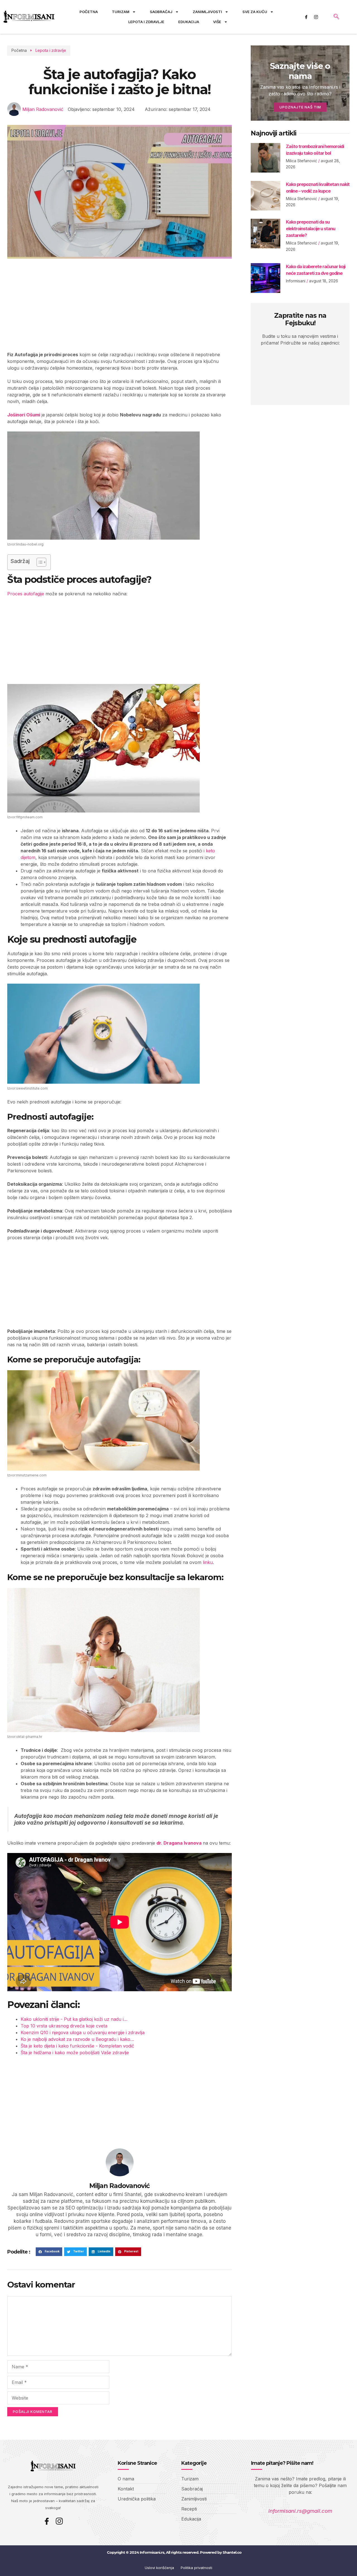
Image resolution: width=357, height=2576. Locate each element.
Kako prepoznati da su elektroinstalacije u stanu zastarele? (311, 229)
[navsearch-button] (336, 17)
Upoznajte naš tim (300, 107)
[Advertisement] (120, 310)
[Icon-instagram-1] (316, 17)
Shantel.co (232, 2552)
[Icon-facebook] (306, 17)
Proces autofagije (26, 594)
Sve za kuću (255, 12)
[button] (49, 2252)
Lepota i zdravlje (146, 22)
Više (217, 22)
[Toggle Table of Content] (39, 562)
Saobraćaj (161, 12)
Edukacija (189, 22)
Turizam (121, 12)
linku (208, 1562)
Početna (89, 12)
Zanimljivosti (207, 12)
